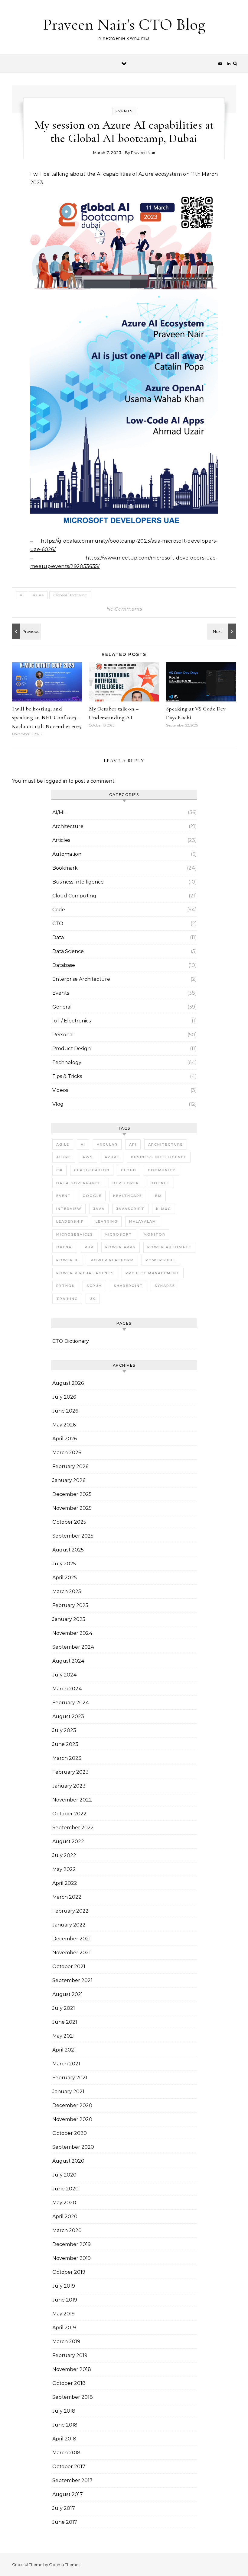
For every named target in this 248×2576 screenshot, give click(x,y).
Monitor (155, 1234)
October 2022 (69, 1814)
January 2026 (69, 1480)
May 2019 (64, 2314)
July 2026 (64, 1397)
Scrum (94, 1286)
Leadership (70, 1221)
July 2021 (64, 2008)
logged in (56, 781)
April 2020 (65, 2217)
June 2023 (65, 1744)
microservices (75, 1234)
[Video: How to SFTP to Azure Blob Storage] (26, 631)
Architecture (68, 826)
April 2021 (64, 2050)
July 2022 (64, 1855)
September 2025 (73, 1536)
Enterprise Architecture (81, 979)
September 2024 (73, 1647)
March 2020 (67, 2230)
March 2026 (67, 1453)
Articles (61, 840)
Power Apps (121, 1247)
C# (59, 1170)
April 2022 (65, 1883)
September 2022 (73, 1828)
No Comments (124, 609)
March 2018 (66, 2453)
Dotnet (160, 1183)
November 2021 (72, 1953)
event (64, 1196)
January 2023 (69, 1786)
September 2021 (72, 1980)
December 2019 (72, 2244)
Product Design (72, 1049)
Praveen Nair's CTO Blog (124, 24)
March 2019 (66, 2342)
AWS (88, 1157)
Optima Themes (65, 2565)
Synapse (165, 1286)
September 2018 (73, 2397)
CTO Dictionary (71, 1341)
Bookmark (65, 868)
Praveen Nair (143, 152)
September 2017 (72, 2480)
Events (124, 111)
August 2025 (68, 1550)
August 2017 (68, 2494)
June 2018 (65, 2425)
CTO (58, 924)
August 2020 (68, 2161)
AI (21, 595)
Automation (67, 854)
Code (59, 910)
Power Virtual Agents (85, 1273)
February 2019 (70, 2355)
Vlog (58, 1104)
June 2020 (65, 2189)
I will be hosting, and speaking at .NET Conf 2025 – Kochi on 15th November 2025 (47, 717)
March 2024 (67, 1689)
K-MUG (164, 1209)
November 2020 (72, 2119)
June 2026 (65, 1411)
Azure (38, 595)
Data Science (68, 951)
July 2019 (64, 2286)
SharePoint (128, 1286)
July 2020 (64, 2175)
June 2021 (65, 2022)
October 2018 (69, 2383)
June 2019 (65, 2300)
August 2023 (68, 1716)
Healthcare (128, 1196)
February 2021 (70, 2078)
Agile (63, 1144)
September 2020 (73, 2147)
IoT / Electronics (72, 1021)
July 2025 (64, 1564)
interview (69, 1209)
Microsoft (118, 1234)
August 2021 (68, 1994)
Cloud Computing (74, 896)
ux (93, 1299)
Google (92, 1196)
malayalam (143, 1221)
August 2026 (68, 1383)
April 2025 (65, 1578)
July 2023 (64, 1730)
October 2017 (69, 2467)
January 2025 (69, 1619)
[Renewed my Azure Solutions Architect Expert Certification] (222, 631)
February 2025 (70, 1605)
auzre (64, 1157)
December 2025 (72, 1494)
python (66, 1286)
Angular (107, 1144)
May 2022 (64, 1869)
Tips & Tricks (67, 1076)
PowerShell (161, 1260)
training (67, 1299)
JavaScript (130, 1209)
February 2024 (71, 1703)
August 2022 (68, 1841)
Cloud (129, 1170)
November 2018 (72, 2369)
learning (107, 1221)
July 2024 (65, 1675)
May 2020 (64, 2203)
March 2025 (67, 1591)
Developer (126, 1183)
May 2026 (64, 1425)
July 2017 (64, 2508)
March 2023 (67, 1758)
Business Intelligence (78, 882)
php (89, 1247)
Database (64, 965)
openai (65, 1247)
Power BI (68, 1260)
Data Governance (79, 1183)
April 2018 (64, 2439)
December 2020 (72, 2105)
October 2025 (69, 1522)
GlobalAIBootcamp (70, 595)
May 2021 (64, 2036)
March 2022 (67, 1897)
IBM (158, 1196)
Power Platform (112, 1260)
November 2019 (72, 2258)
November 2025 (72, 1508)
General (62, 1007)
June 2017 (65, 2522)
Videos (60, 1090)
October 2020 (70, 2133)
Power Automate (169, 1247)
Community (162, 1170)
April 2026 (65, 1439)
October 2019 (69, 2272)
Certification (92, 1170)
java (99, 1209)
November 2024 (72, 1633)
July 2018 (64, 2411)
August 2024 (69, 1661)
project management (153, 1273)
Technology (67, 1062)
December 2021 (72, 1939)
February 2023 (70, 1772)
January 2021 (68, 2092)
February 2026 (70, 1466)
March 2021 (66, 2064)
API (133, 1144)
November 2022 (72, 1800)
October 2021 (69, 1966)
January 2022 (69, 1925)
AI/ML (59, 812)
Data (58, 937)
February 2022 (70, 1911)
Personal (63, 1035)
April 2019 (64, 2328)
